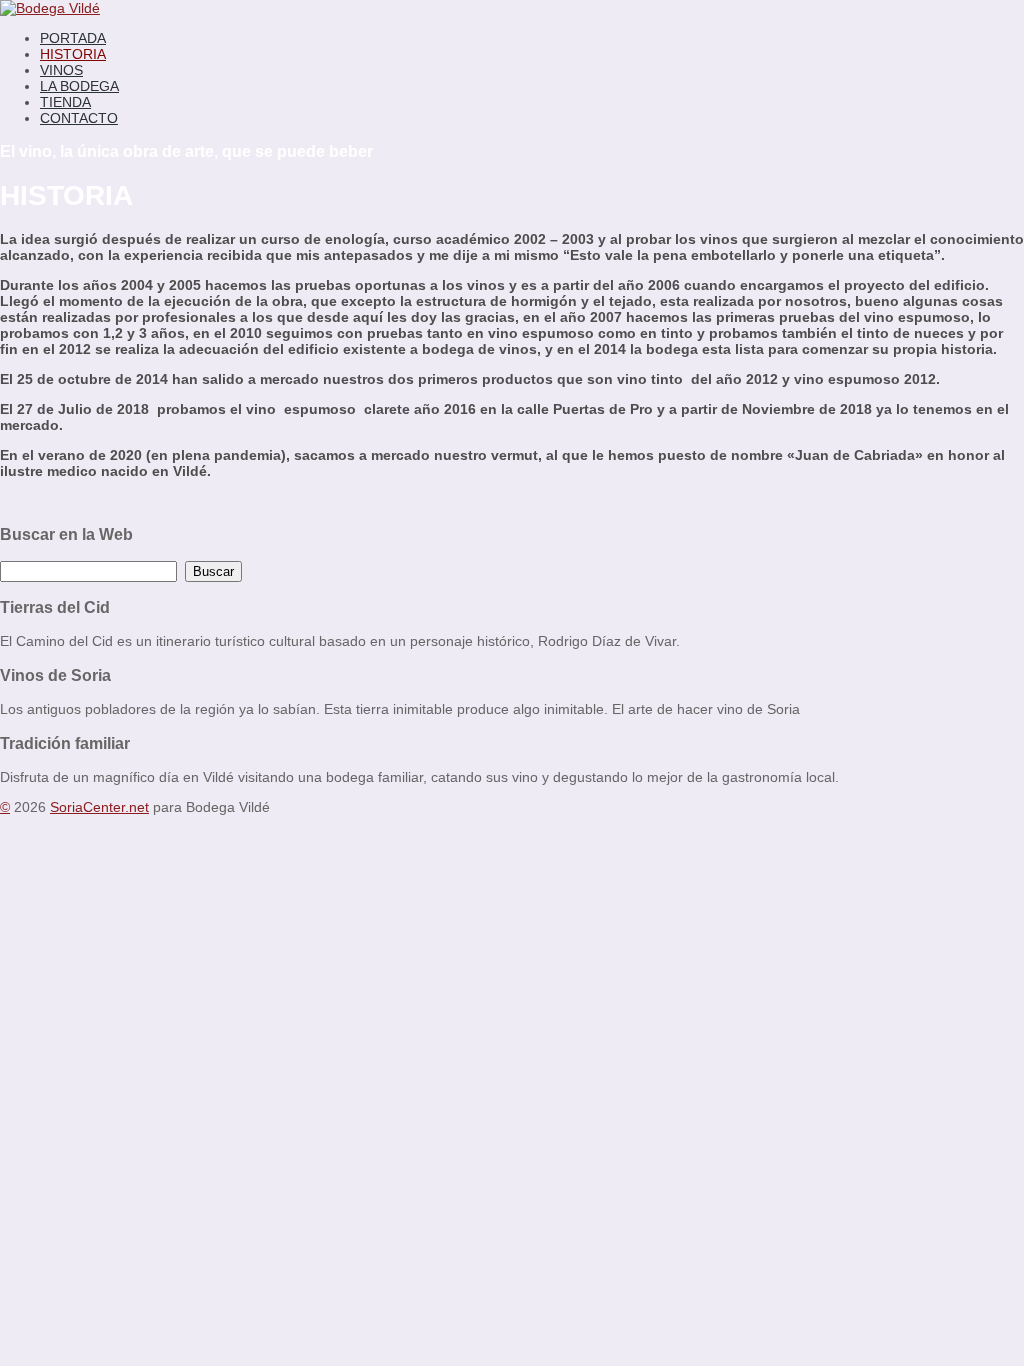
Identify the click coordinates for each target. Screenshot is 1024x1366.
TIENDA (65, 102)
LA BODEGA (79, 86)
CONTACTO (79, 118)
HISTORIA (73, 54)
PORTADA (73, 38)
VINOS (61, 70)
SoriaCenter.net (99, 807)
